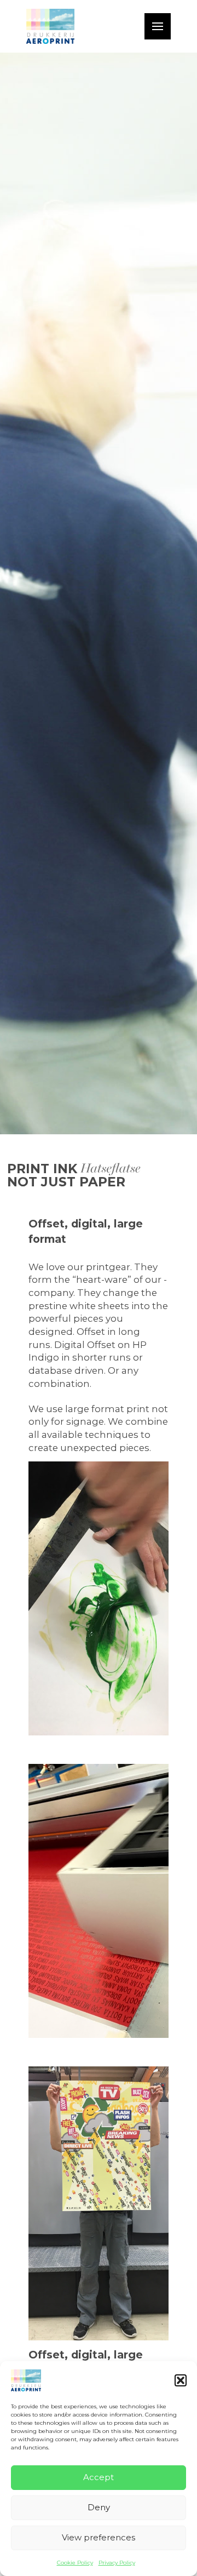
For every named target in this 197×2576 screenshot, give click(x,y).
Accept (99, 2477)
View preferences (99, 2537)
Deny (99, 2507)
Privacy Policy (117, 2563)
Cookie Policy (75, 2563)
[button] (181, 2380)
